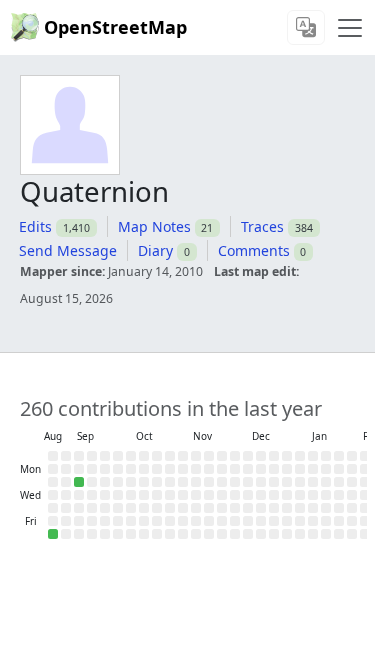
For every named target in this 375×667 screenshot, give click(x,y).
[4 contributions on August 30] (53, 534)
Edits (35, 226)
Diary (155, 250)
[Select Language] (306, 27)
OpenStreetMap (115, 27)
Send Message (68, 250)
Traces (262, 226)
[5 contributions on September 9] (79, 482)
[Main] (350, 28)
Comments (254, 250)
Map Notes (154, 226)
